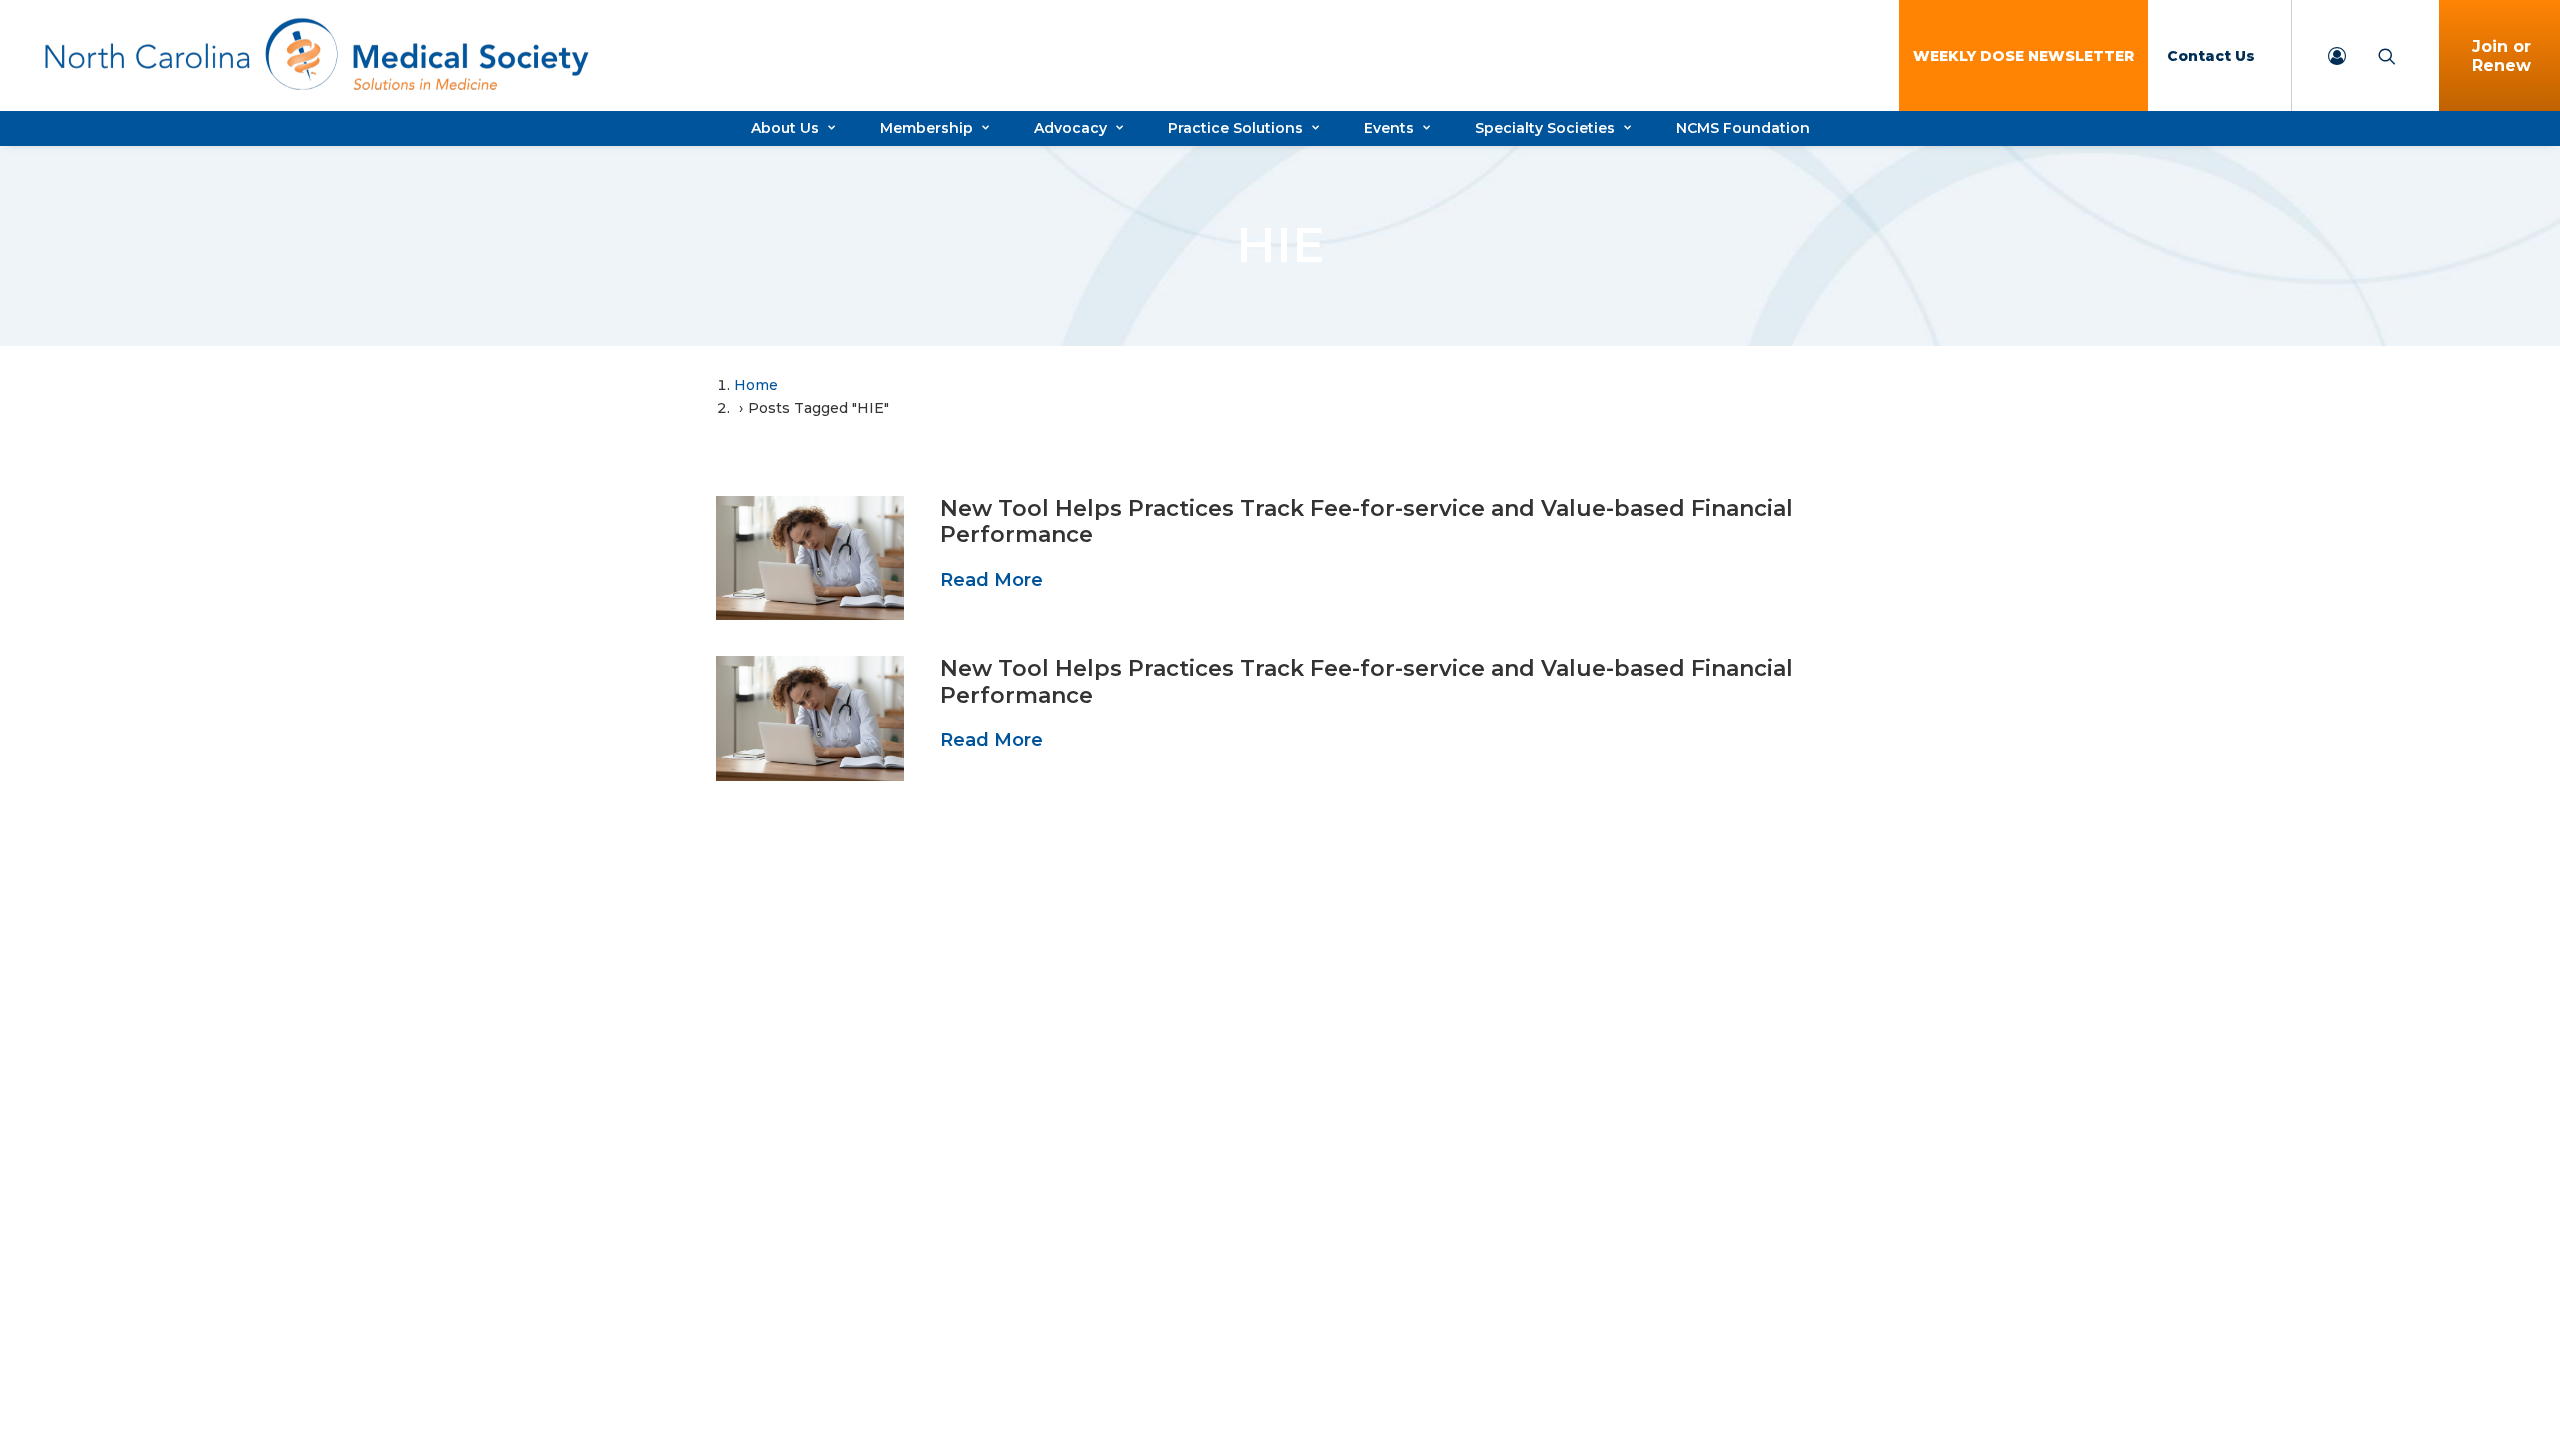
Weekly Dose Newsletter (2023, 56)
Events (1389, 128)
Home (756, 385)
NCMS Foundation (1743, 128)
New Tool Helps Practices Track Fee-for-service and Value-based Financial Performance (1366, 521)
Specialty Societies (1545, 128)
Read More (991, 580)
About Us (785, 128)
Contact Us (2211, 56)
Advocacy (1070, 128)
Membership (926, 128)
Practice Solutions (1235, 128)
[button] (810, 558)
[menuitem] (2023, 55)
